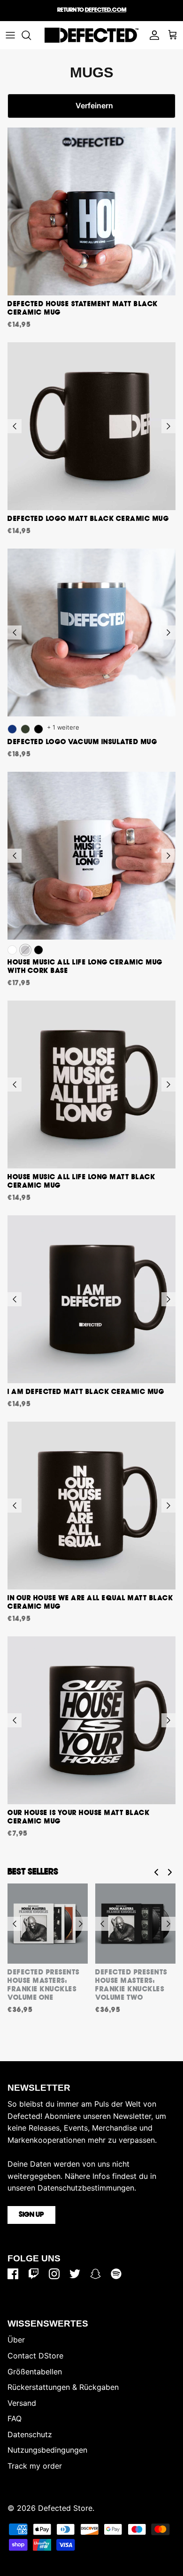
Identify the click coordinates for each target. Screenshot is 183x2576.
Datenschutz (30, 2434)
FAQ (15, 2418)
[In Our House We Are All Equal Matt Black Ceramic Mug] (91, 1506)
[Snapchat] (95, 2274)
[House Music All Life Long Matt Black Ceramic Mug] (91, 1085)
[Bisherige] (15, 426)
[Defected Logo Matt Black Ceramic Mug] (91, 426)
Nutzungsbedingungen (47, 2450)
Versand (22, 2403)
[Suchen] (31, 35)
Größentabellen (35, 2372)
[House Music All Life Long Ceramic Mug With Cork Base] (91, 856)
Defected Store (65, 2508)
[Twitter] (75, 2274)
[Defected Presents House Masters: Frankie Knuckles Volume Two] (135, 1924)
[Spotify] (116, 2274)
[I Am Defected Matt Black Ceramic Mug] (91, 1299)
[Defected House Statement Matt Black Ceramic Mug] (91, 211)
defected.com (106, 10)
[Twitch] (34, 2274)
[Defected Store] (91, 35)
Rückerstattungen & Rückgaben (63, 2387)
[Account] (152, 35)
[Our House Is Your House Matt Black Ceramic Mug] (91, 1720)
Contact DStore (35, 2356)
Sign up (31, 2215)
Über (16, 2340)
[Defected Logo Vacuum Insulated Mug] (91, 633)
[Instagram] (54, 2274)
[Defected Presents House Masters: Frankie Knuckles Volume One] (48, 1924)
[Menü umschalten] (10, 35)
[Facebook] (13, 2274)
